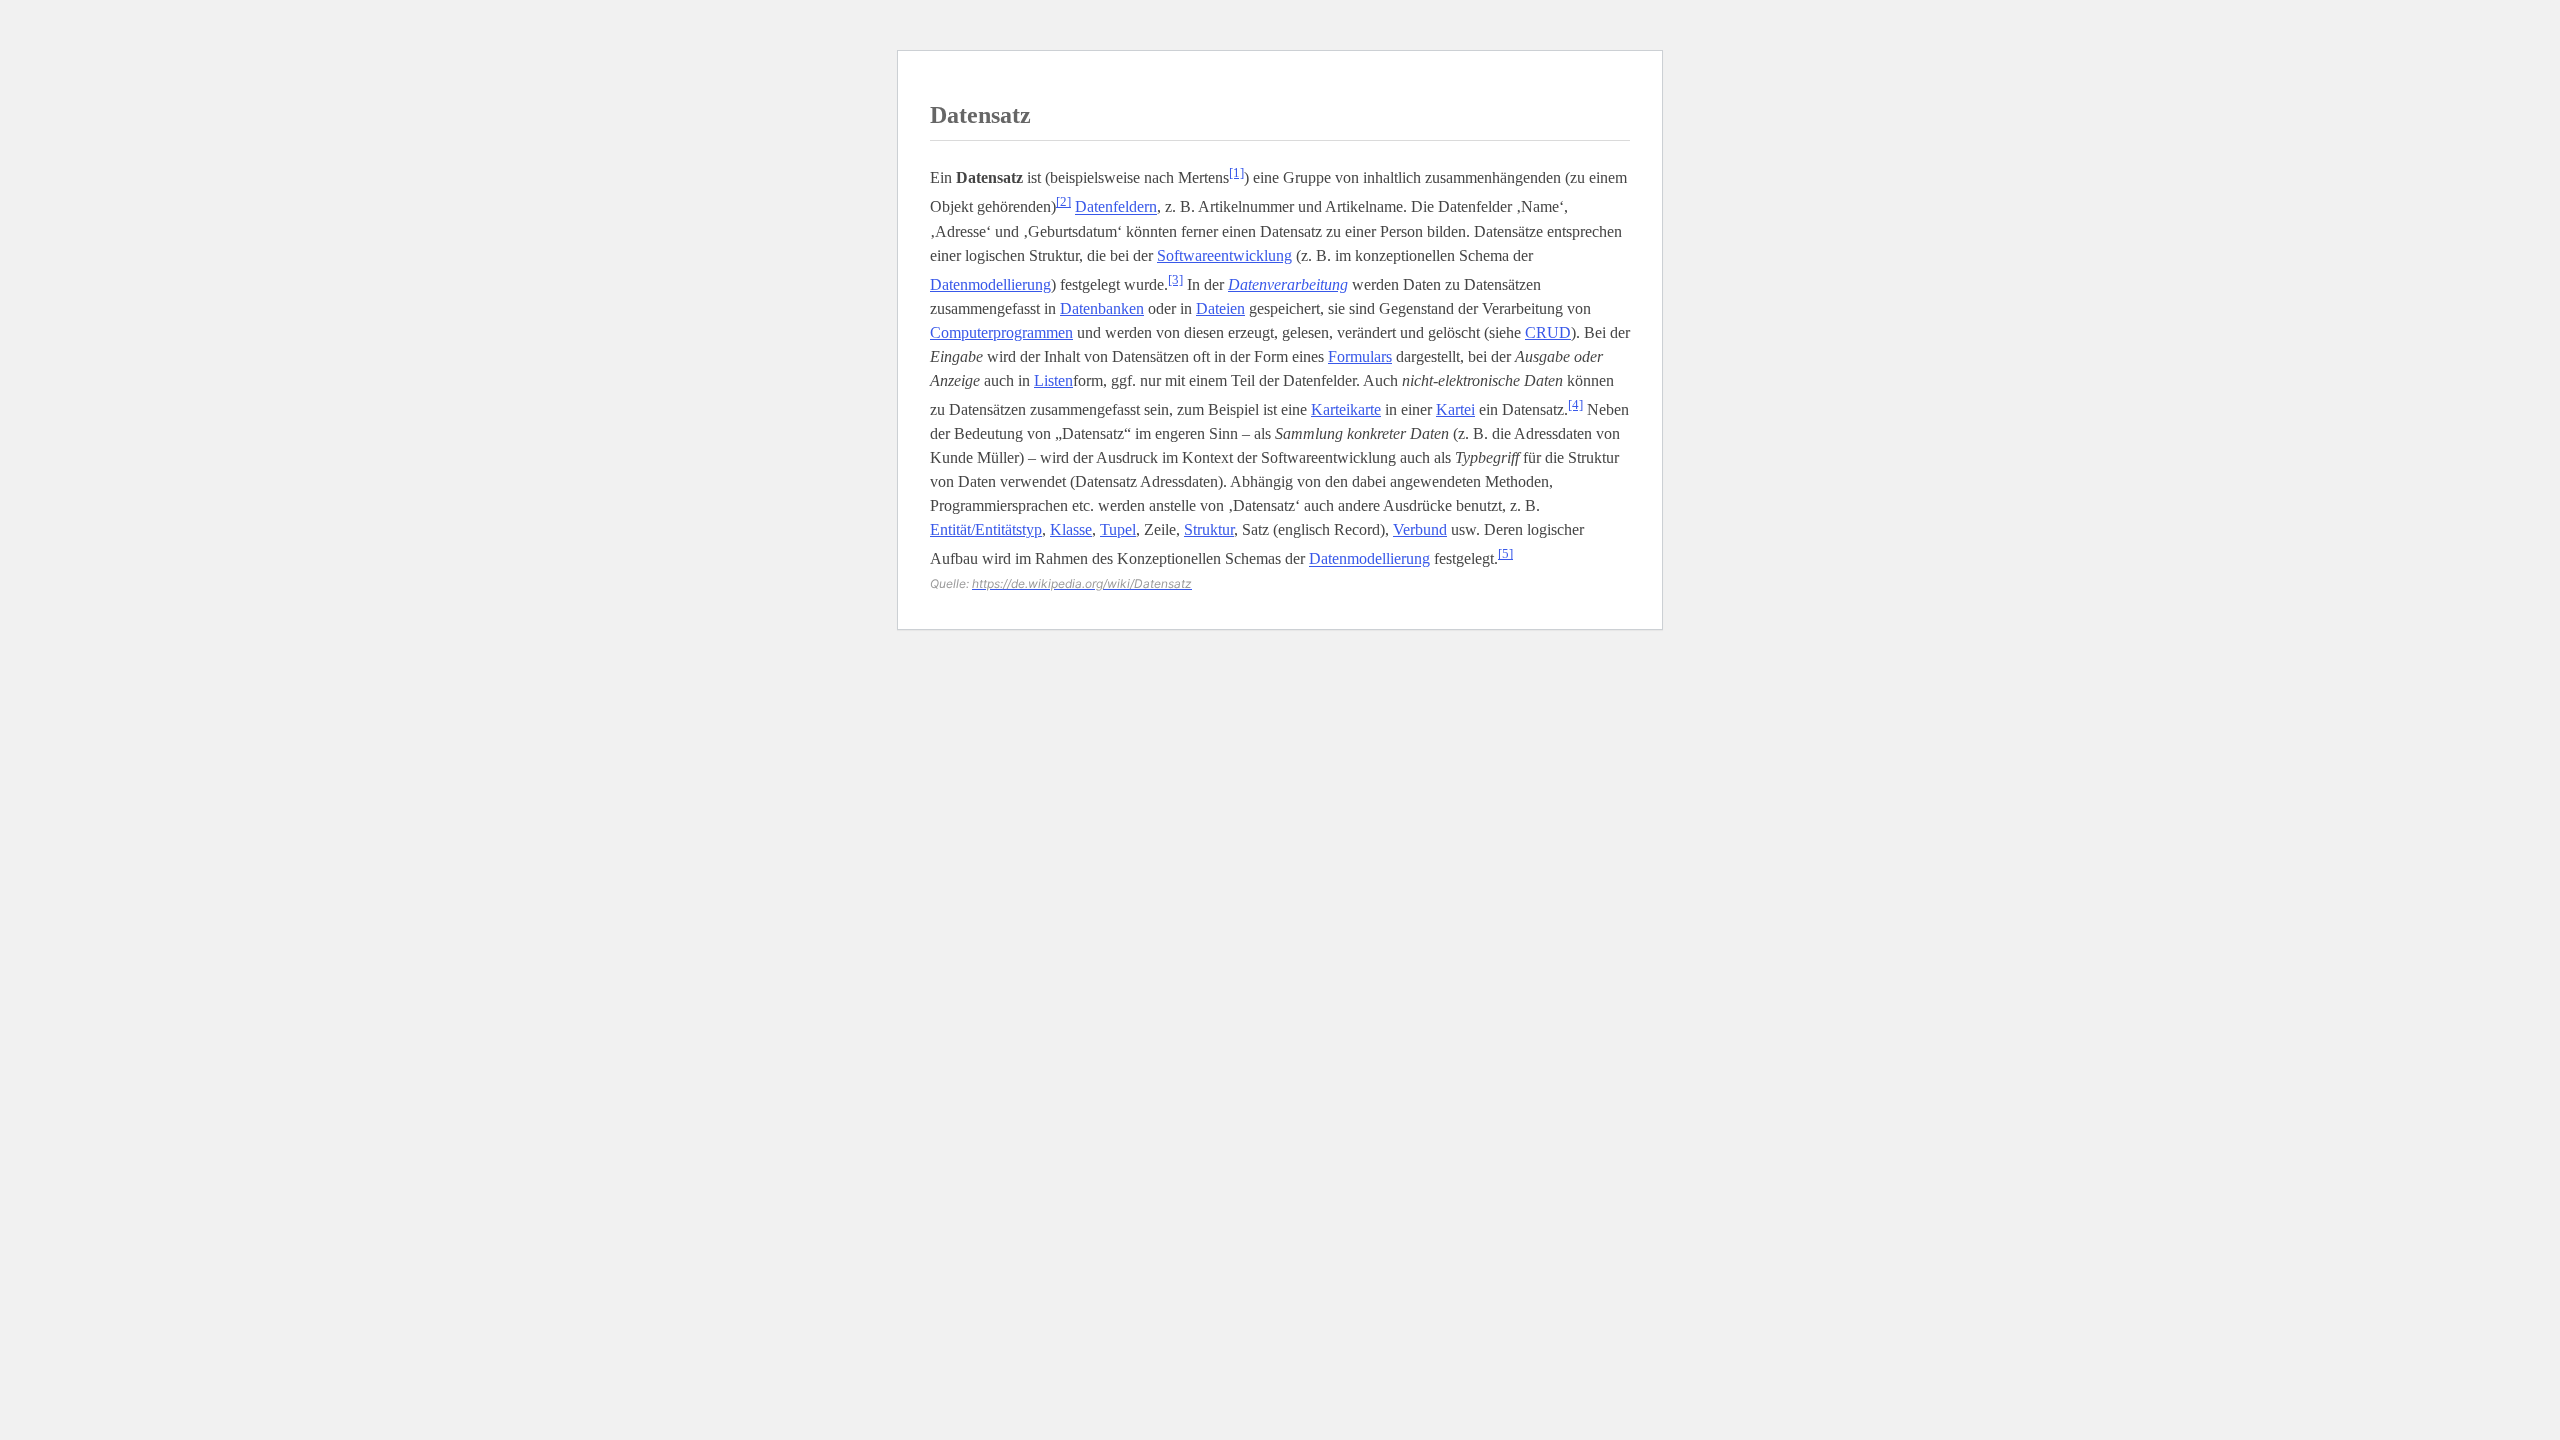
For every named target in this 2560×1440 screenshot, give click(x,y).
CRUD (1548, 332)
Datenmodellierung (990, 284)
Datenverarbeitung (1288, 284)
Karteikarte (1346, 409)
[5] (1505, 553)
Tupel (1118, 529)
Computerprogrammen (1001, 332)
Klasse (1071, 529)
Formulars (1360, 356)
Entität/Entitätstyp (986, 529)
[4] (1575, 404)
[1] (1236, 172)
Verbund (1420, 529)
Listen (1053, 380)
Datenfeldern (1116, 207)
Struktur (1209, 529)
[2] (1063, 201)
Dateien (1220, 308)
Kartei (1455, 409)
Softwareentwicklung (1224, 255)
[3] (1175, 279)
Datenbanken (1102, 308)
